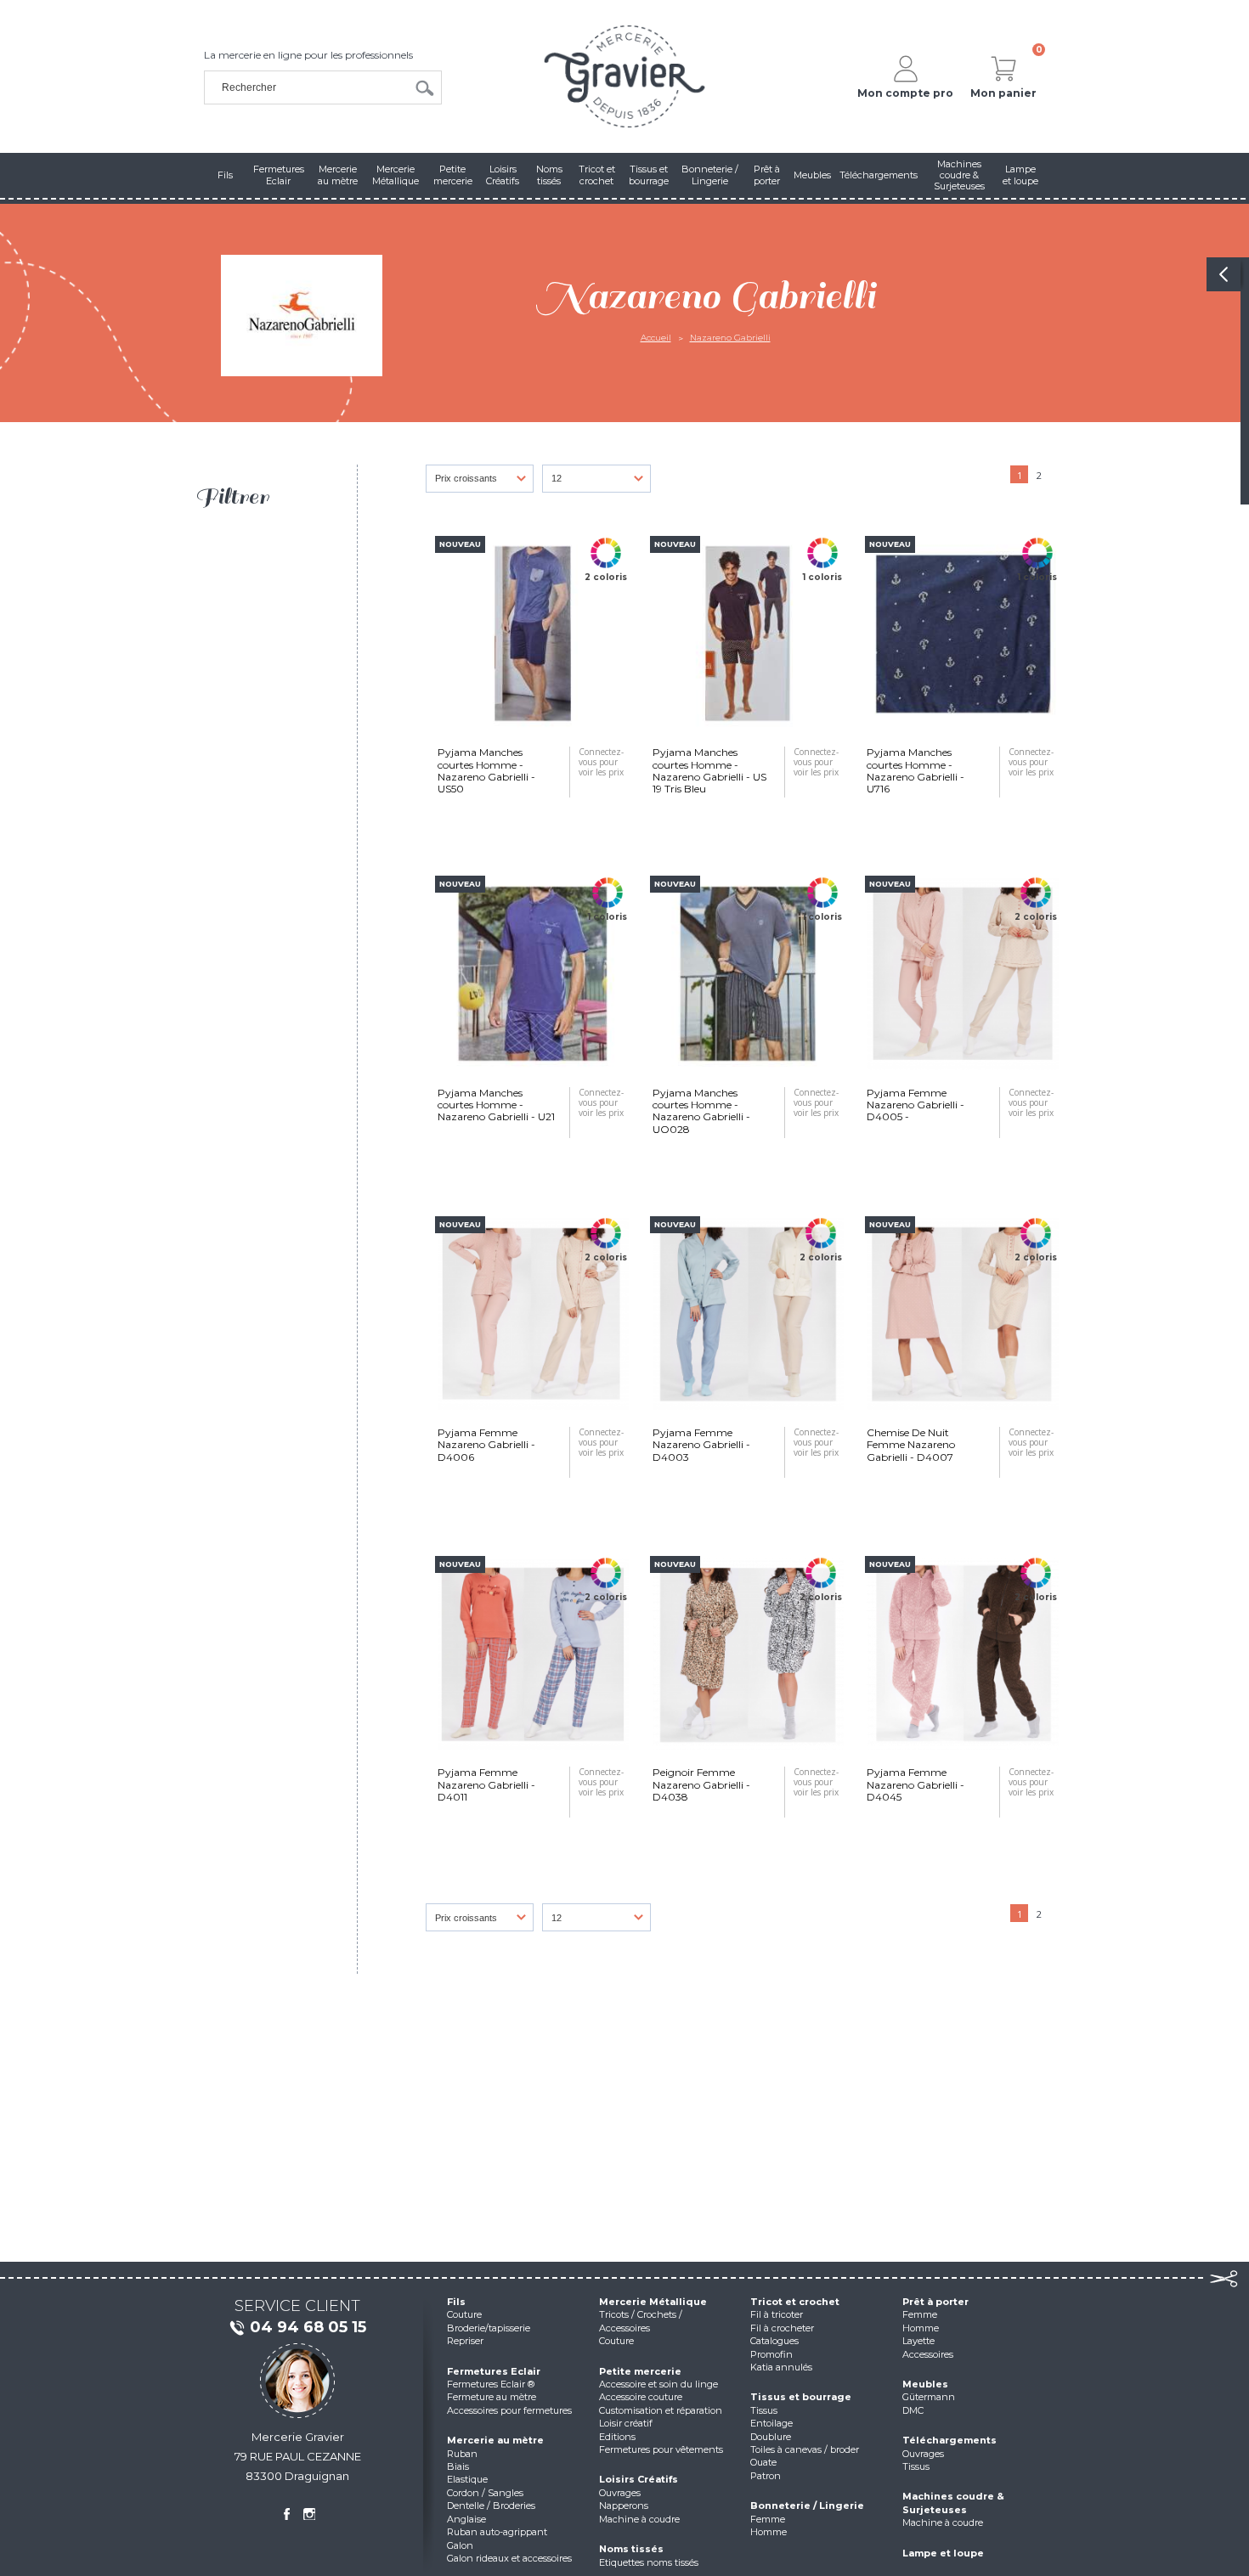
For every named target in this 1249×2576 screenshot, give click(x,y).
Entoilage (771, 2423)
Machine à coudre (639, 2519)
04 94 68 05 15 (308, 2327)
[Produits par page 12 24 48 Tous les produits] (601, 483)
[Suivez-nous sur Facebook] (286, 2514)
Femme (768, 2519)
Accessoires (928, 2354)
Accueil (656, 338)
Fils (456, 2302)
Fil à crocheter (782, 2328)
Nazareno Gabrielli (730, 338)
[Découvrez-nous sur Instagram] (309, 2514)
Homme (769, 2532)
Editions (617, 2437)
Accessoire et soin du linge (658, 2384)
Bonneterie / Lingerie (807, 2506)
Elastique (467, 2479)
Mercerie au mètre (495, 2440)
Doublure (771, 2437)
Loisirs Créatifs (639, 2479)
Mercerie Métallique (653, 2302)
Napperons (624, 2506)
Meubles (925, 2384)
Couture (464, 2314)
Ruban (462, 2454)
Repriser (465, 2341)
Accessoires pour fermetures (509, 2410)
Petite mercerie (640, 2371)
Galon (460, 2545)
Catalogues (774, 2341)
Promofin (771, 2354)
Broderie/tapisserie (489, 2328)
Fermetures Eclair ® (491, 2384)
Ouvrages (620, 2493)
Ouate (763, 2462)
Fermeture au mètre (492, 2397)
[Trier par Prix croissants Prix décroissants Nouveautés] (484, 483)
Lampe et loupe (943, 2553)
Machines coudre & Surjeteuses (953, 2503)
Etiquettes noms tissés (649, 2562)
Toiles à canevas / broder (805, 2449)
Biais (458, 2466)
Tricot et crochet (795, 2302)
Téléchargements (949, 2440)
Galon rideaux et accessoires (509, 2558)
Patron (766, 2476)
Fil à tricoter (777, 2314)
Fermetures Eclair (494, 2371)
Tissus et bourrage (801, 2397)
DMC (913, 2410)
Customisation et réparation (661, 2410)
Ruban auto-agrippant (497, 2532)
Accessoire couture (641, 2397)
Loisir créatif (626, 2423)
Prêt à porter (935, 2302)
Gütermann (929, 2397)
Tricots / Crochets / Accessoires (641, 2321)
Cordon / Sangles (485, 2493)
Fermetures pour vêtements (661, 2449)
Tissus (764, 2410)
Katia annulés (781, 2367)
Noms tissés (631, 2549)
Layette (918, 2341)
